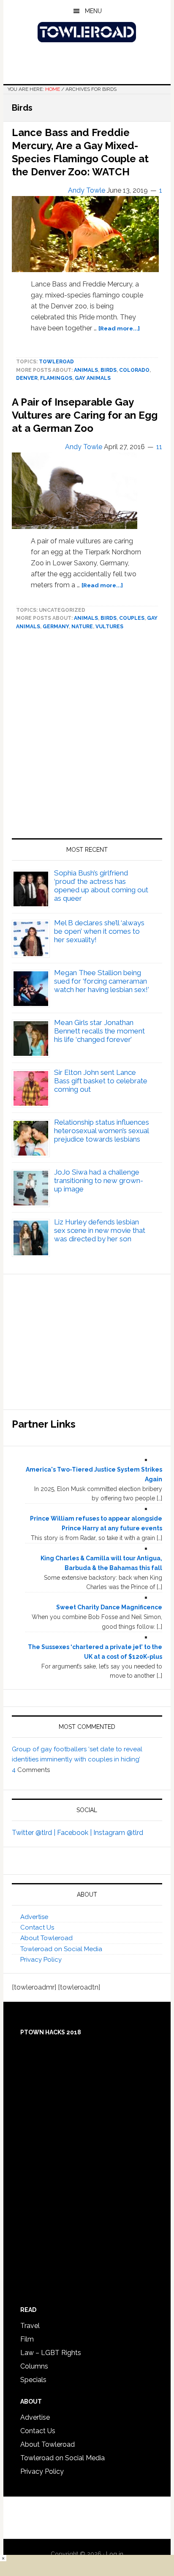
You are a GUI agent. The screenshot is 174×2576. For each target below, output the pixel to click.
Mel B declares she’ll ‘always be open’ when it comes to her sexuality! (99, 931)
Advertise (34, 1917)
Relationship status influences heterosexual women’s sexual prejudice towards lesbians (102, 1131)
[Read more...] (119, 328)
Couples (132, 618)
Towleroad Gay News (87, 32)
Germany (56, 627)
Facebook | (75, 1833)
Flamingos (56, 378)
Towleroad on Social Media (61, 1949)
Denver (27, 378)
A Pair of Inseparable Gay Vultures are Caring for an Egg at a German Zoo (85, 415)
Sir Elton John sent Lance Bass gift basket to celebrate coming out (101, 1081)
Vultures (109, 627)
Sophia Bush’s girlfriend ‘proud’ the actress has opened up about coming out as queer (101, 886)
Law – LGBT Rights (51, 2353)
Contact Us (37, 1927)
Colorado (134, 370)
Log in (115, 2554)
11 (159, 447)
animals (86, 370)
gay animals (93, 378)
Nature (82, 627)
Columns (34, 2366)
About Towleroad (46, 1938)
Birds (109, 370)
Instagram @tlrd (118, 1833)
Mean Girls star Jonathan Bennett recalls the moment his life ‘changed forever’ (99, 1031)
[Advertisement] (87, 738)
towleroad (56, 362)
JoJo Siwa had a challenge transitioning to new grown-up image (99, 1180)
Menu (93, 11)
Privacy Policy (41, 1960)
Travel (30, 2326)
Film (27, 2339)
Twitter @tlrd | (34, 1833)
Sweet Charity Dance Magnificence (109, 1607)
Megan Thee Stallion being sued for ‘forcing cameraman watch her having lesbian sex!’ (102, 981)
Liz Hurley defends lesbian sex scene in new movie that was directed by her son (100, 1230)
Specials (33, 2380)
